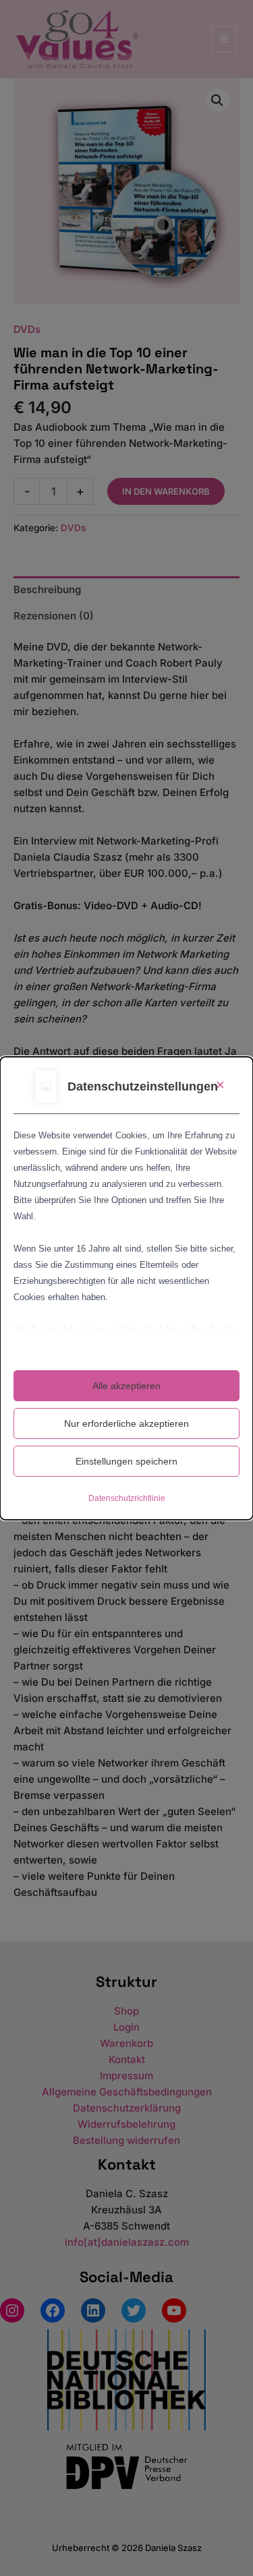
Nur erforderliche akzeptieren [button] (126, 1423)
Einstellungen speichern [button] (126, 1461)
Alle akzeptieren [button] (126, 1386)
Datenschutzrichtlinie (127, 1498)
